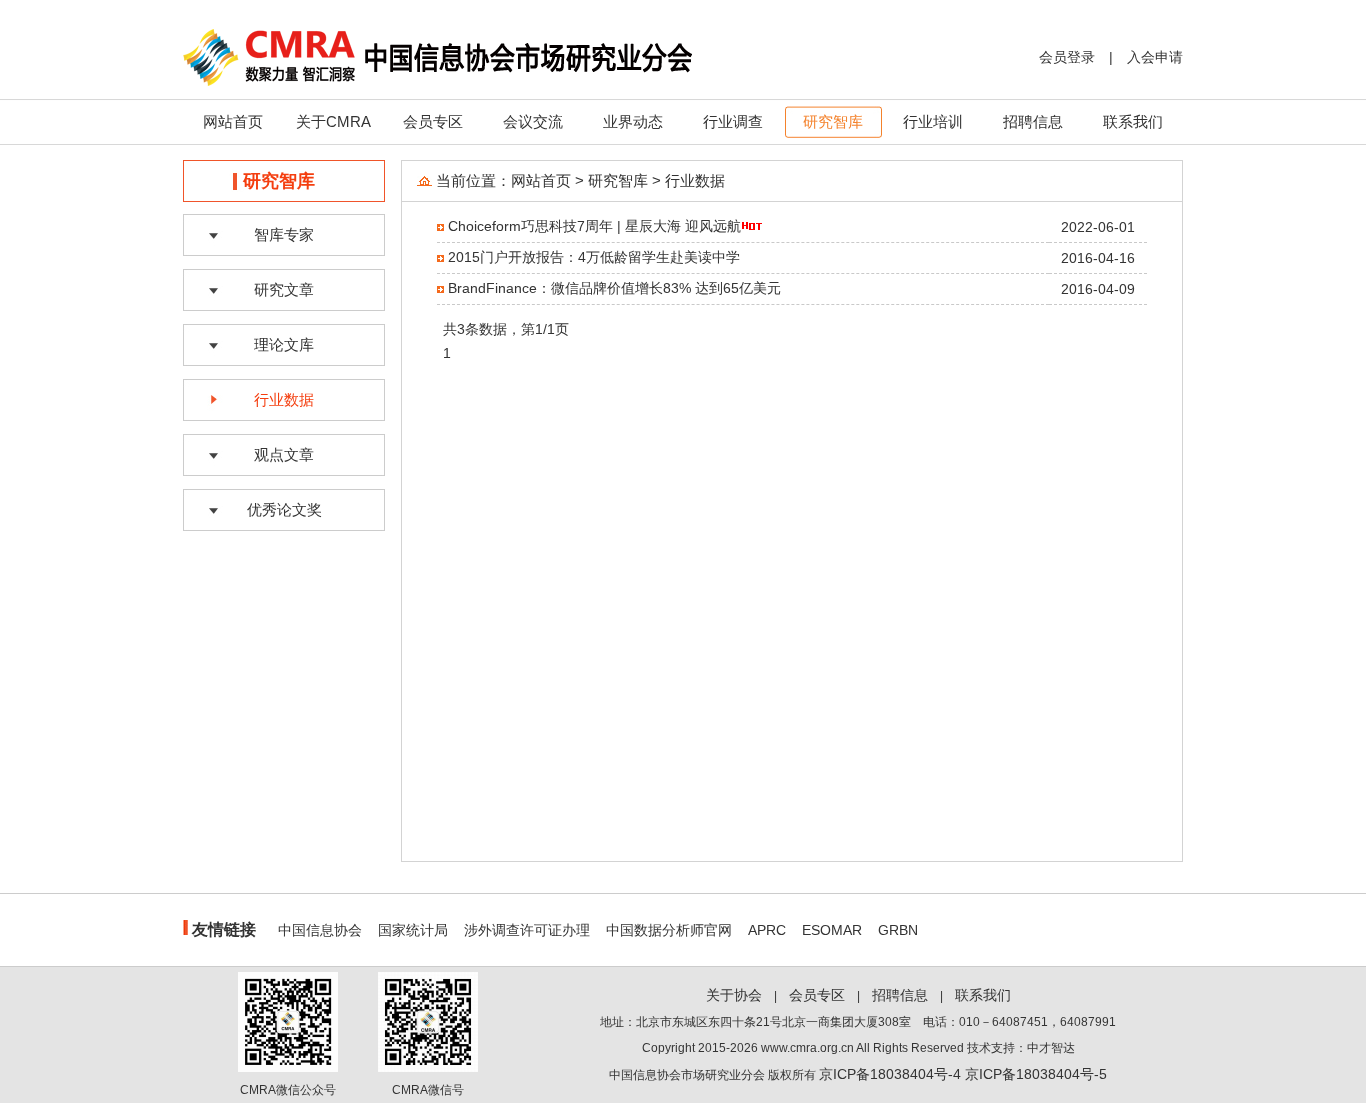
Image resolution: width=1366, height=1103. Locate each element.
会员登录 (1067, 57)
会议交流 (533, 121)
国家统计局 (413, 930)
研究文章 (284, 289)
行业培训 (933, 121)
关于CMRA (333, 121)
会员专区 (433, 121)
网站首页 (233, 121)
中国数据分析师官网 (669, 930)
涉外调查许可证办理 (527, 930)
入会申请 (1155, 57)
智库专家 (284, 234)
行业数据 (284, 399)
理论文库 (284, 344)
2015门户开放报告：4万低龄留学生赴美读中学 (594, 257)
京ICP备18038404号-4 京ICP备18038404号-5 (963, 1074)
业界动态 (633, 121)
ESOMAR (832, 930)
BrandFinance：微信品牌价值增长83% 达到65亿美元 (614, 288)
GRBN (898, 930)
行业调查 (733, 121)
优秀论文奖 (284, 509)
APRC (767, 930)
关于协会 (734, 995)
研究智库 (833, 121)
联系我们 (1133, 121)
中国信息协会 (320, 930)
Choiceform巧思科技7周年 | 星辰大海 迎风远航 (594, 226)
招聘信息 (1033, 121)
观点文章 (284, 454)
